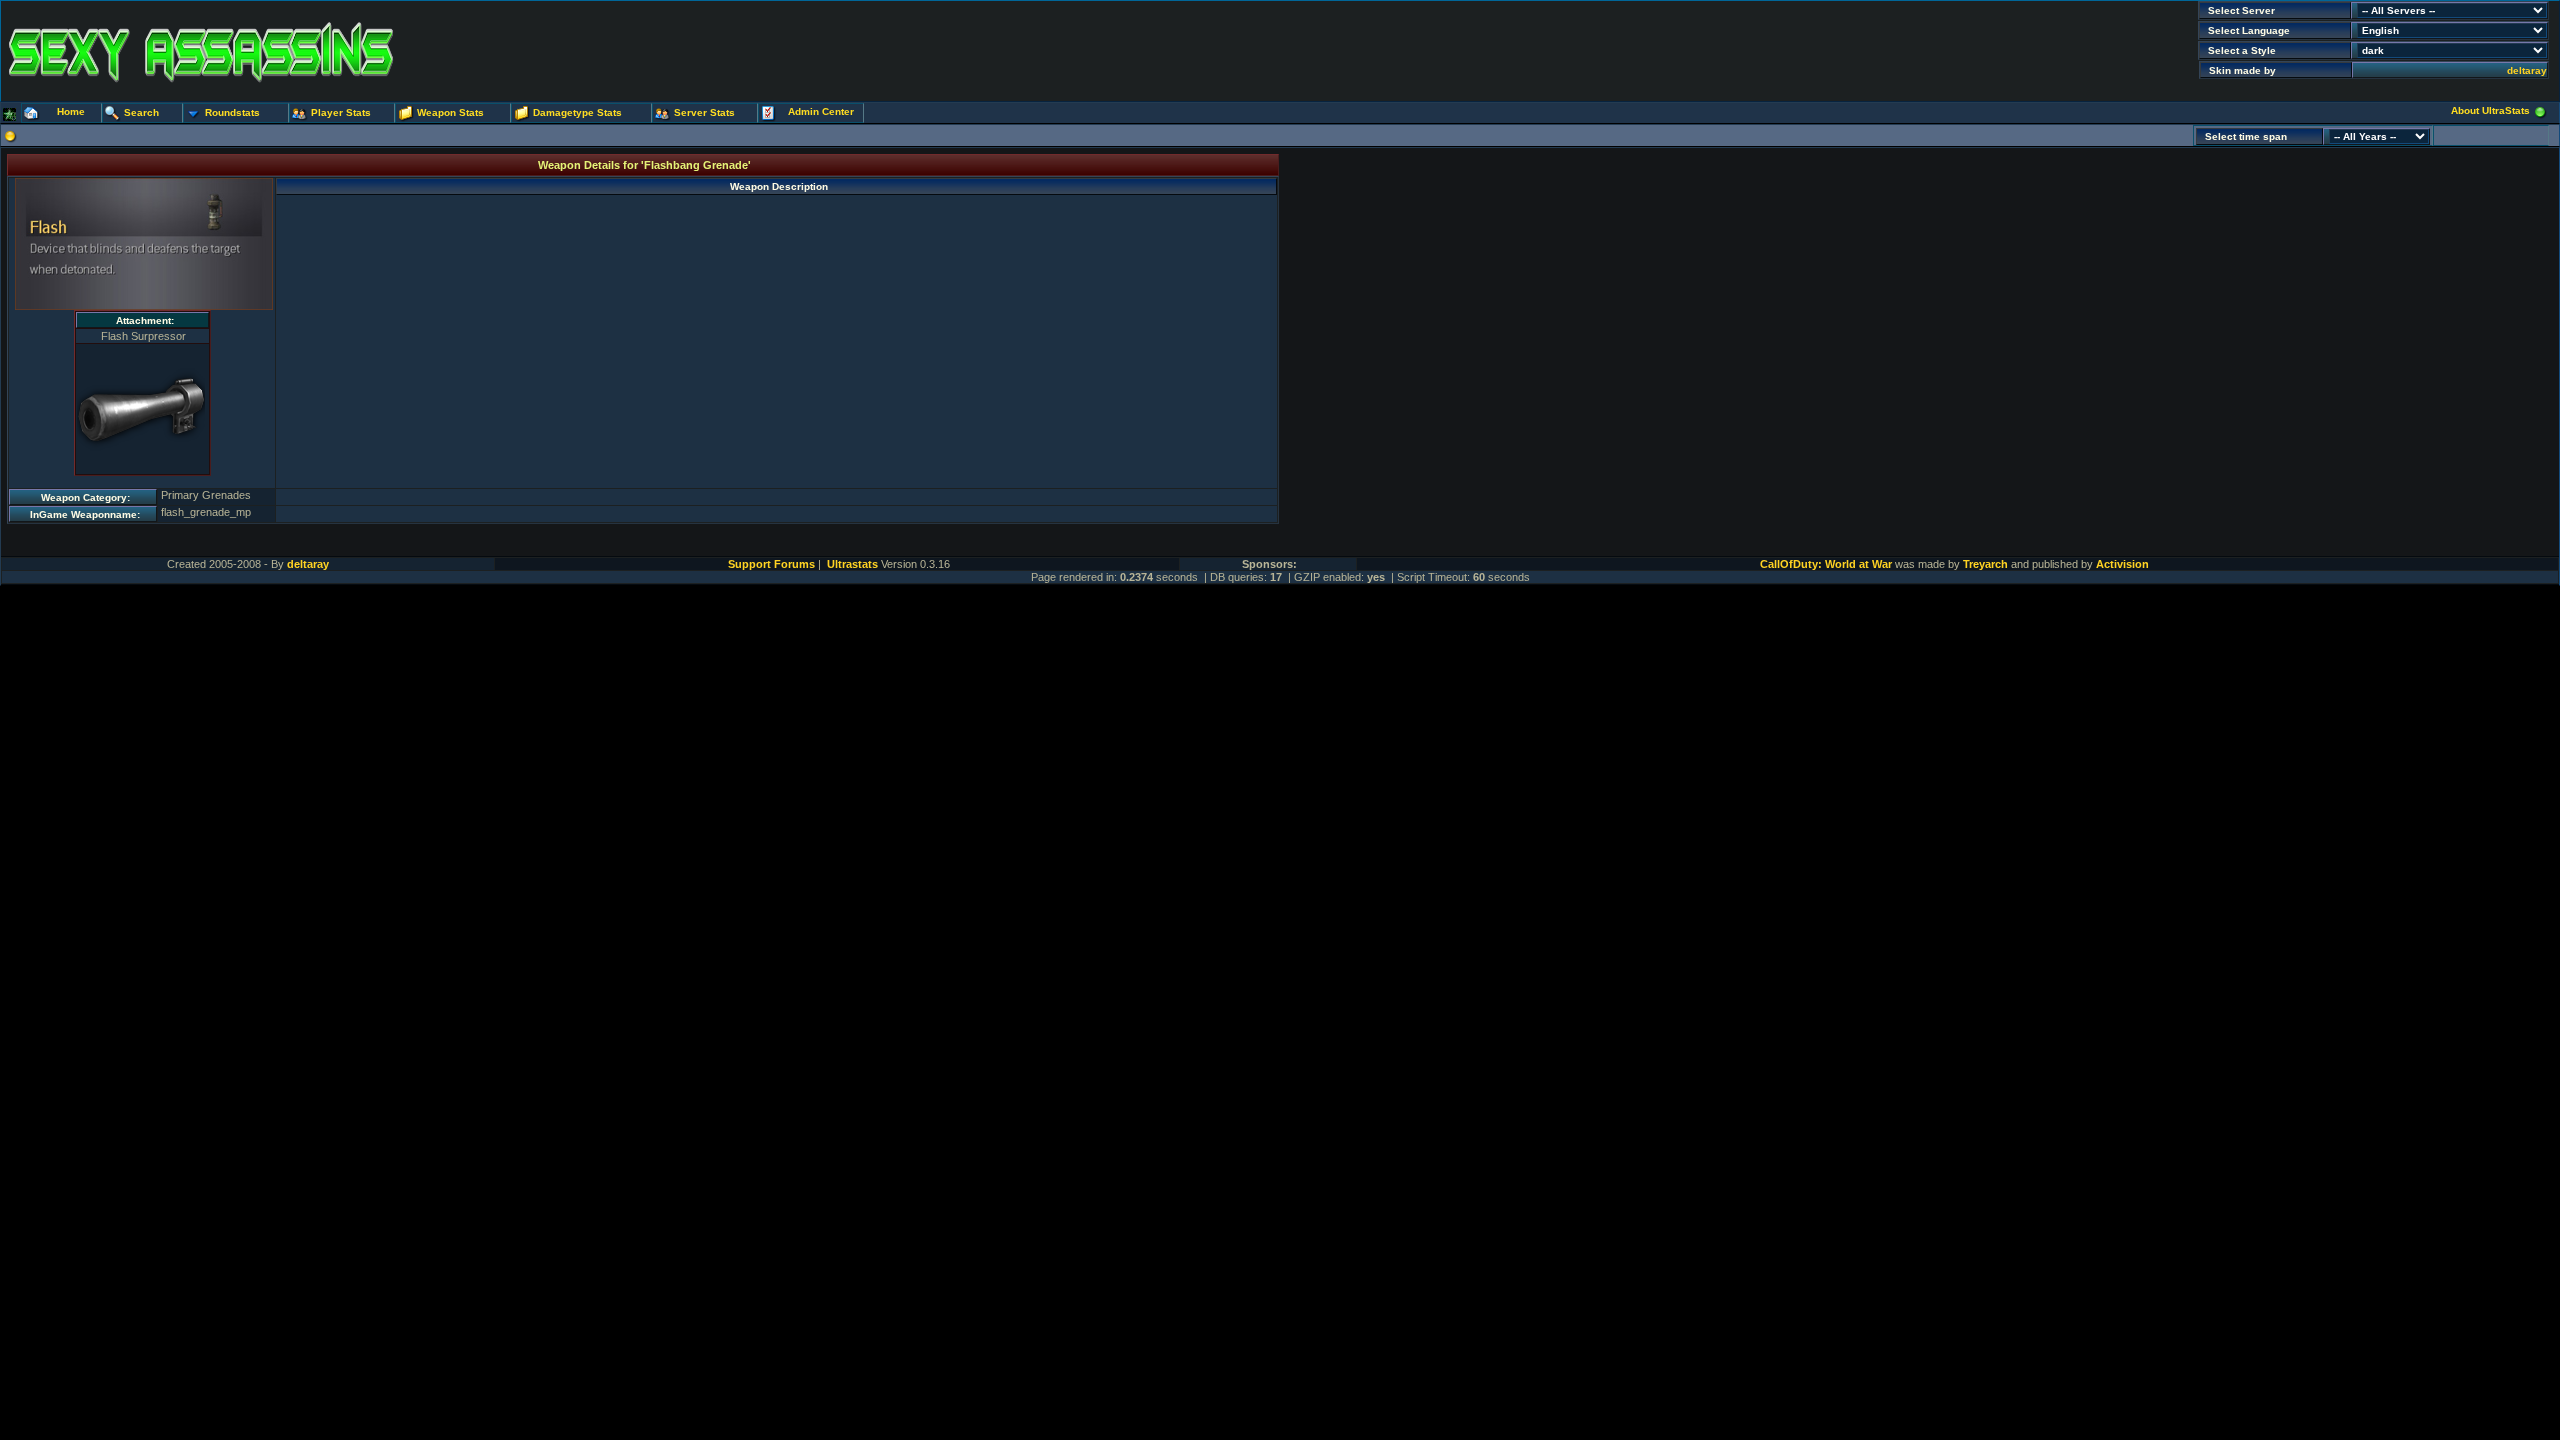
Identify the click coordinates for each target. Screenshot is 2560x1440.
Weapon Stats (450, 112)
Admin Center (821, 111)
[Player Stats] (300, 114)
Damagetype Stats (577, 112)
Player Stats (341, 112)
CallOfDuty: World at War (1826, 564)
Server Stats (704, 112)
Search (141, 112)
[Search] (113, 114)
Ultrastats (852, 564)
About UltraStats (2490, 110)
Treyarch (1985, 564)
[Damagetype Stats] (522, 114)
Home (71, 111)
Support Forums (771, 564)
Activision (2122, 564)
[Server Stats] (663, 114)
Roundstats (232, 112)
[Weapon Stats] (406, 114)
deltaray (2527, 70)
